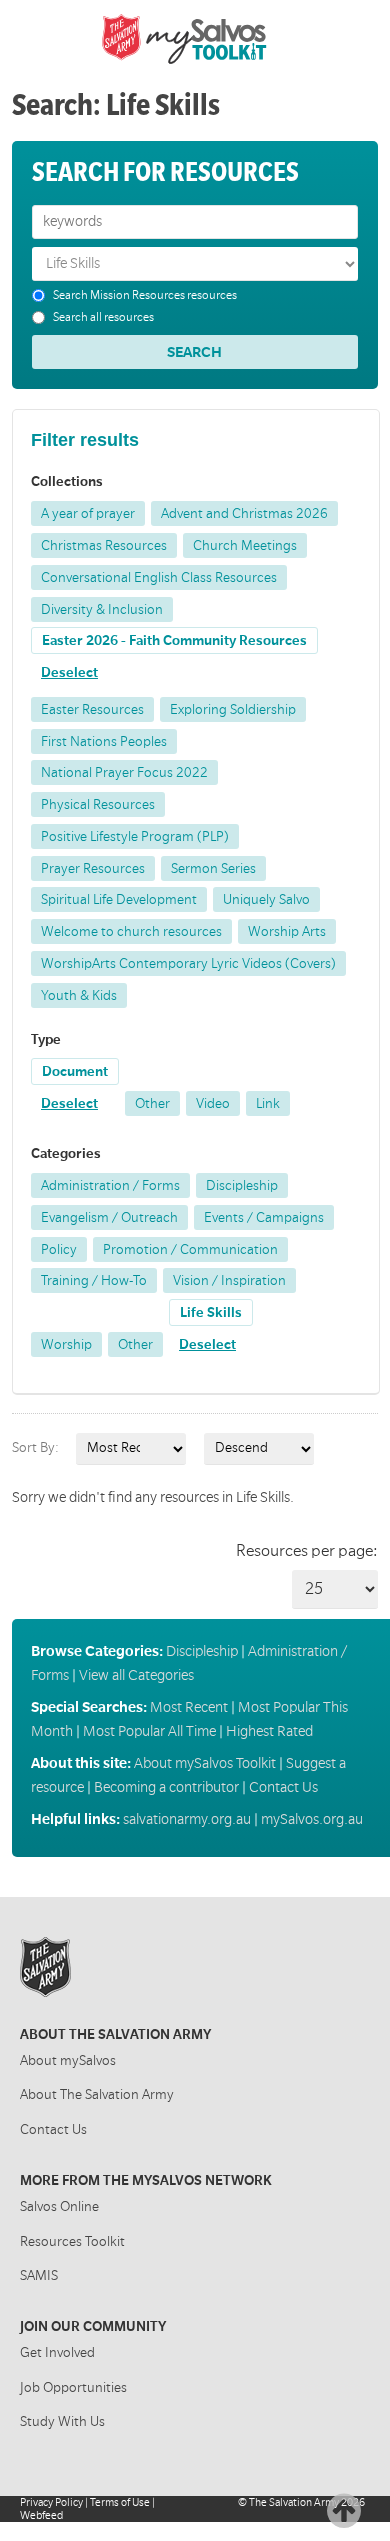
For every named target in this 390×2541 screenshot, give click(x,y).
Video (213, 1103)
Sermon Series (213, 868)
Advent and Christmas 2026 (244, 513)
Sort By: (35, 1448)
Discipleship (242, 1185)
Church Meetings (245, 545)
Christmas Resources (104, 545)
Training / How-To (94, 1280)
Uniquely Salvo (266, 899)
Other (152, 1103)
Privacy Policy (51, 2502)
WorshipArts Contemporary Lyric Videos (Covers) (188, 963)
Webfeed (41, 2515)
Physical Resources (98, 804)
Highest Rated (269, 1731)
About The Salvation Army (97, 2094)
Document (75, 1071)
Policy (59, 1249)
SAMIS (39, 2275)
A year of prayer (88, 513)
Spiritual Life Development (119, 899)
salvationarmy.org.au (187, 1819)
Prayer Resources (93, 868)
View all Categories (136, 1675)
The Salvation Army (294, 2502)
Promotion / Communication (190, 1249)
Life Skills (211, 1312)
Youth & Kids (79, 995)
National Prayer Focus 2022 (124, 772)
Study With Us (62, 2421)
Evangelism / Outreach (109, 1217)
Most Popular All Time (149, 1731)
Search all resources (103, 317)
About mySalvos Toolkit (205, 1763)
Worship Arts (287, 931)
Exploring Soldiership (233, 709)
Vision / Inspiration (229, 1280)
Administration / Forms (110, 1185)
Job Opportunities (73, 2387)
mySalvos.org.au (312, 1819)
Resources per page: (307, 1551)
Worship (66, 1344)
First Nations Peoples (104, 741)
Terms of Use (120, 2502)
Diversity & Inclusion (102, 609)
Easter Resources (92, 709)
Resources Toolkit (72, 2241)
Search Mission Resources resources (145, 295)
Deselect (69, 672)
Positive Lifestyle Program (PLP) (135, 836)
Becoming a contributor (166, 1787)
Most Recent (189, 1707)
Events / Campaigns (264, 1217)
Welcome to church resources (131, 931)
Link (268, 1103)
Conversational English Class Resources (159, 577)
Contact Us (283, 1787)
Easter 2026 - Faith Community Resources (174, 640)
